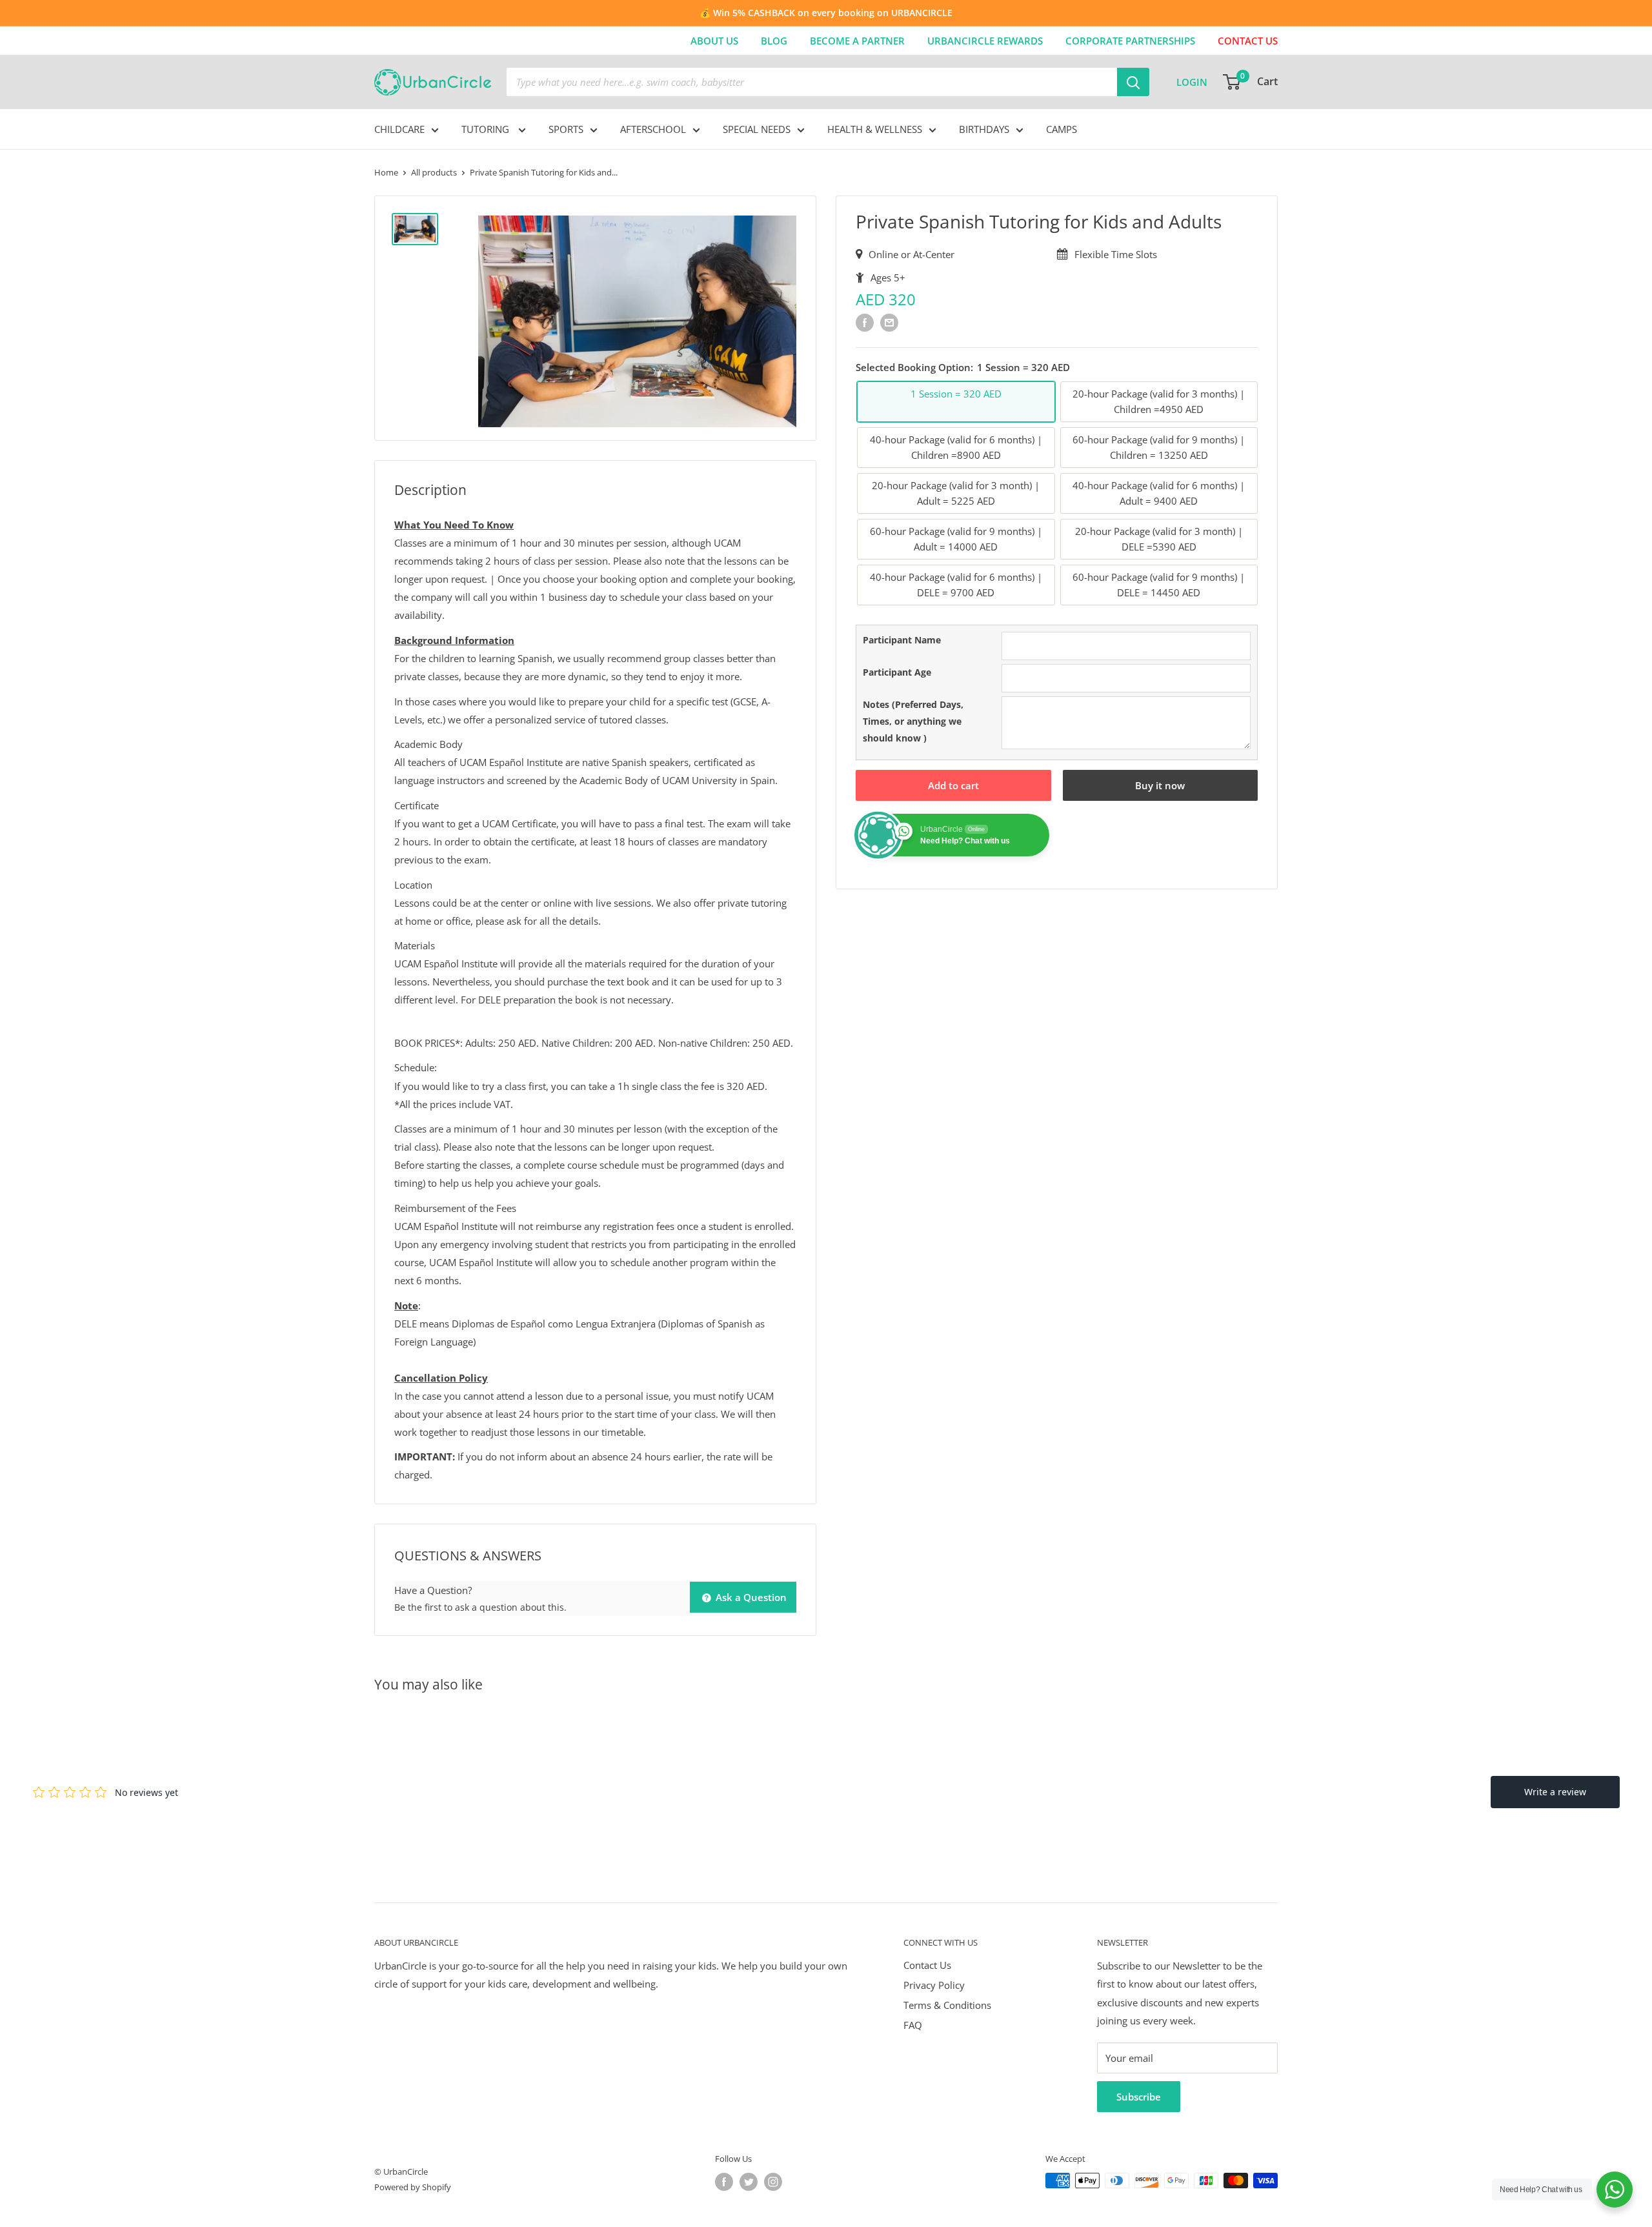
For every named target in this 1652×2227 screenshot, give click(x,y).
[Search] (1133, 82)
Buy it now (1160, 785)
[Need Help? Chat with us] (1615, 2190)
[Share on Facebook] (865, 322)
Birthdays (984, 129)
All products (434, 172)
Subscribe (1139, 2097)
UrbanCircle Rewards (985, 41)
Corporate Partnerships (1130, 41)
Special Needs (757, 129)
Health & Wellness (875, 129)
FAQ (913, 2025)
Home (386, 172)
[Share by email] (889, 322)
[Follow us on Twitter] (749, 2182)
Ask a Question (750, 1597)
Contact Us (927, 1965)
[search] (812, 82)
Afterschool (653, 129)
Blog (774, 41)
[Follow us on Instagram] (773, 2182)
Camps (1062, 129)
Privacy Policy (934, 1985)
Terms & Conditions (947, 2005)
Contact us (1248, 41)
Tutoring (487, 129)
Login (1192, 82)
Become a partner (857, 41)
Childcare (399, 129)
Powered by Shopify (413, 2187)
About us (714, 41)
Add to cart (953, 785)
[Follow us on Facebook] (724, 2182)
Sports (566, 129)
